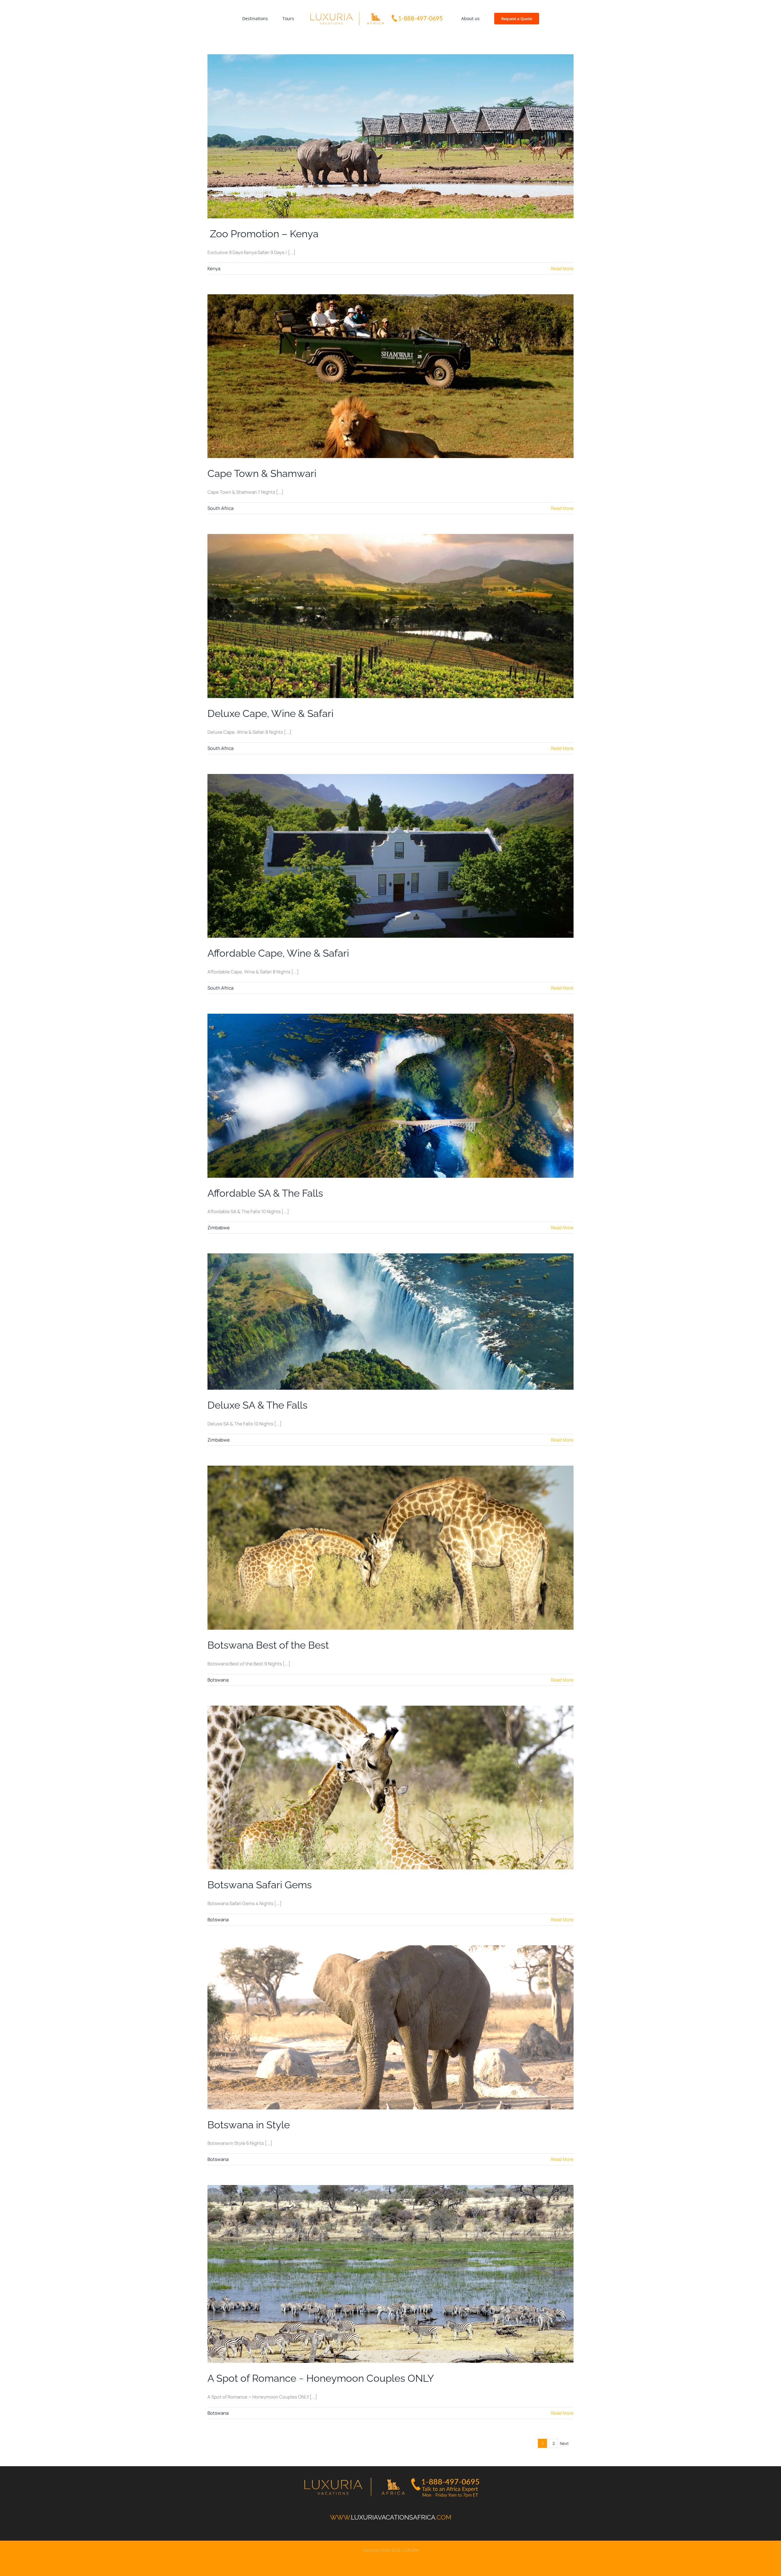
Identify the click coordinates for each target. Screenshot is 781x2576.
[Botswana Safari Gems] (390, 1788)
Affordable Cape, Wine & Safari (278, 953)
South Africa (220, 508)
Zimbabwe (219, 1228)
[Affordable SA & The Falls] (390, 1096)
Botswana (218, 1680)
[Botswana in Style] (390, 2027)
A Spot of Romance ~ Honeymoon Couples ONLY (321, 2378)
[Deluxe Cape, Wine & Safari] (390, 616)
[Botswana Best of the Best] (390, 1548)
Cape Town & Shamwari (262, 473)
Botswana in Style (249, 2125)
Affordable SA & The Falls (265, 1193)
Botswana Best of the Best (268, 1645)
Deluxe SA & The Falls (257, 1405)
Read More (562, 269)
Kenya (214, 269)
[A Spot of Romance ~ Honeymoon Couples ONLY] (390, 2274)
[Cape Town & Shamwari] (390, 376)
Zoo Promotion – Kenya (263, 234)
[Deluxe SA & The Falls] (390, 1322)
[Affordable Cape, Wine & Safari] (390, 856)
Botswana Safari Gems (260, 1885)
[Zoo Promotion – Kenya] (390, 136)
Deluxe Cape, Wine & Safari (270, 713)
